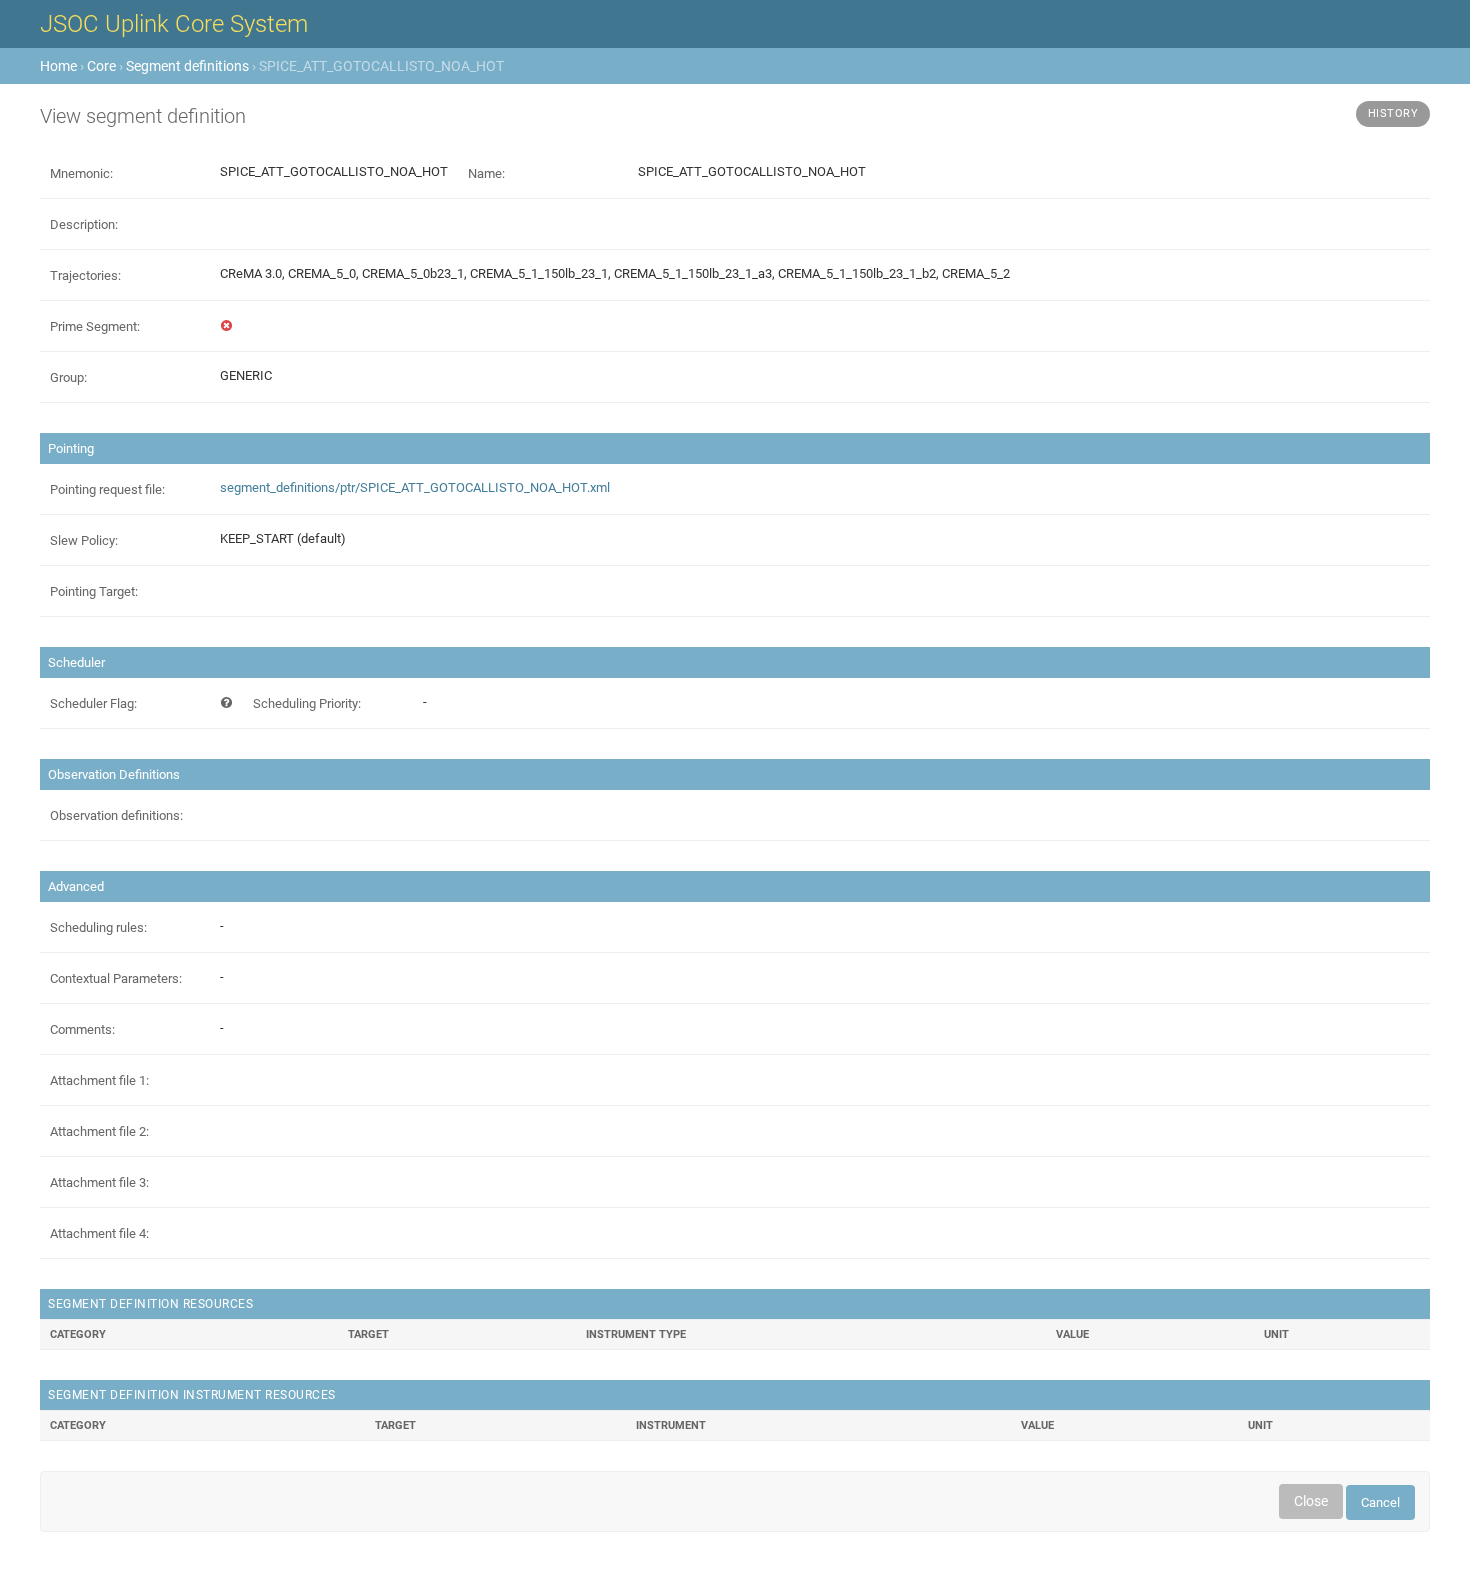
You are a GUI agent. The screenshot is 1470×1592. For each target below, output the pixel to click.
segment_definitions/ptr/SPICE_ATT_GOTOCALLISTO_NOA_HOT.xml (415, 487)
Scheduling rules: (98, 927)
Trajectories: (85, 275)
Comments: (82, 1029)
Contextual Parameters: (116, 978)
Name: (486, 173)
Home (58, 66)
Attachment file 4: (99, 1233)
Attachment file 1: (99, 1080)
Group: (68, 377)
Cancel (1380, 1502)
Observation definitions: (116, 815)
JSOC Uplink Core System (174, 24)
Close (1311, 1501)
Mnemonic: (81, 173)
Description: (84, 224)
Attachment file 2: (99, 1131)
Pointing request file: (107, 489)
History (1393, 113)
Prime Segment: (95, 326)
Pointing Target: (94, 591)
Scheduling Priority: (307, 703)
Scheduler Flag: (93, 703)
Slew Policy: (84, 540)
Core (101, 66)
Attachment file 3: (99, 1182)
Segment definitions (187, 66)
